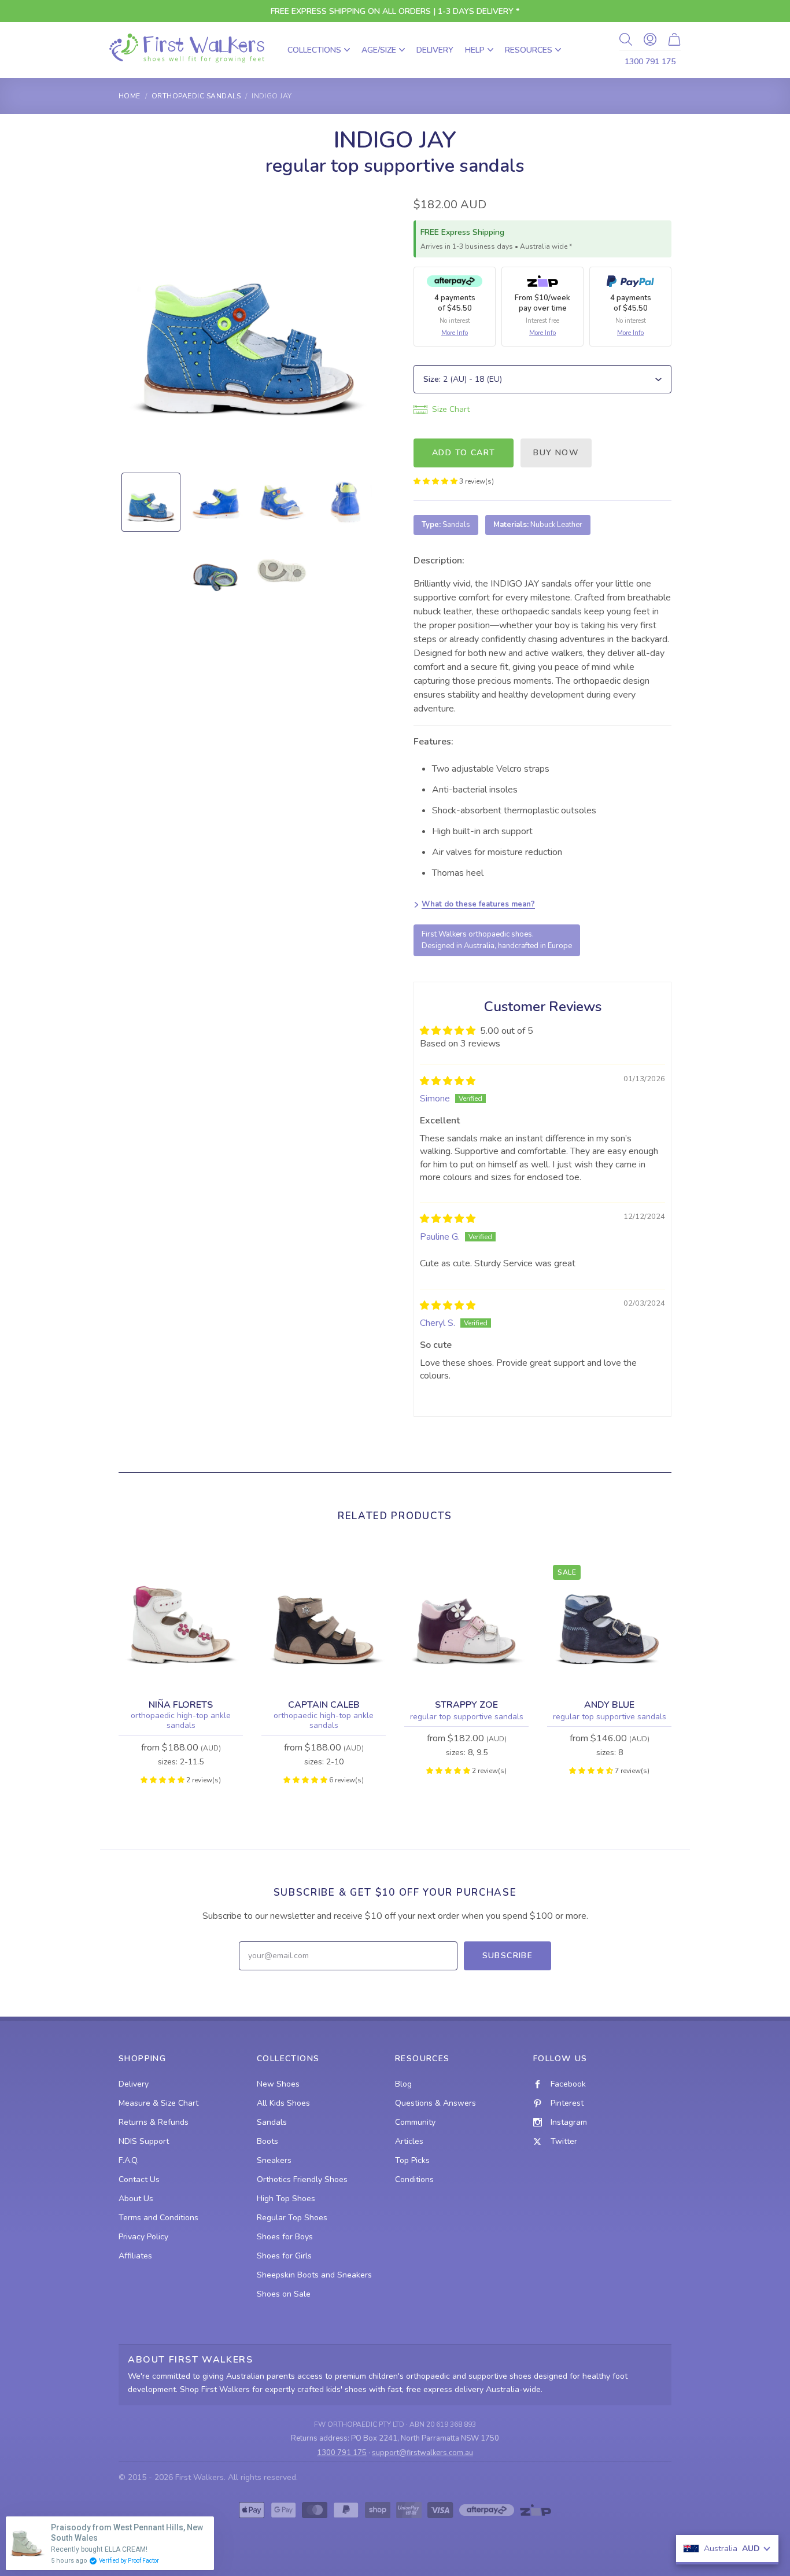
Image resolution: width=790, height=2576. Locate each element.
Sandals (272, 2122)
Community (415, 2122)
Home (130, 96)
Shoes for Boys (285, 2237)
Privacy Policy (143, 2237)
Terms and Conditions (158, 2218)
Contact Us (139, 2179)
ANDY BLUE (609, 1705)
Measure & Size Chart (158, 2103)
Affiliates (135, 2256)
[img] (448, 1081)
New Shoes (278, 2084)
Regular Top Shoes (292, 2218)
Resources (529, 50)
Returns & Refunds (154, 2122)
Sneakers (274, 2160)
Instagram (569, 2122)
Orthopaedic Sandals (196, 96)
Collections (314, 50)
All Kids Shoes (283, 2103)
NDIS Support (144, 2141)
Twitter (564, 2141)
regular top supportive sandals (467, 1717)
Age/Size (379, 50)
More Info (455, 333)
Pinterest (567, 2103)
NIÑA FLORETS (181, 1705)
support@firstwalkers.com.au (422, 2453)
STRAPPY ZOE (466, 1705)
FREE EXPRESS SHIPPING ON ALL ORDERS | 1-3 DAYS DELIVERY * (395, 11)
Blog (403, 2084)
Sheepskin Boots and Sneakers (314, 2275)
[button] (436, 481)
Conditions (414, 2179)
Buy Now (556, 453)
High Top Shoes (286, 2199)
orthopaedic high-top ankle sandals (181, 1721)
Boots (267, 2141)
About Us (136, 2199)
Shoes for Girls (284, 2256)
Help (475, 50)
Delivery (435, 50)
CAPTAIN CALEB (324, 1705)
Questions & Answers (435, 2103)
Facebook (568, 2084)
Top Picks (412, 2160)
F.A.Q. (129, 2160)
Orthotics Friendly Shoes (302, 2179)
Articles (409, 2141)
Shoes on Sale (284, 2294)
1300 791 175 (650, 62)
